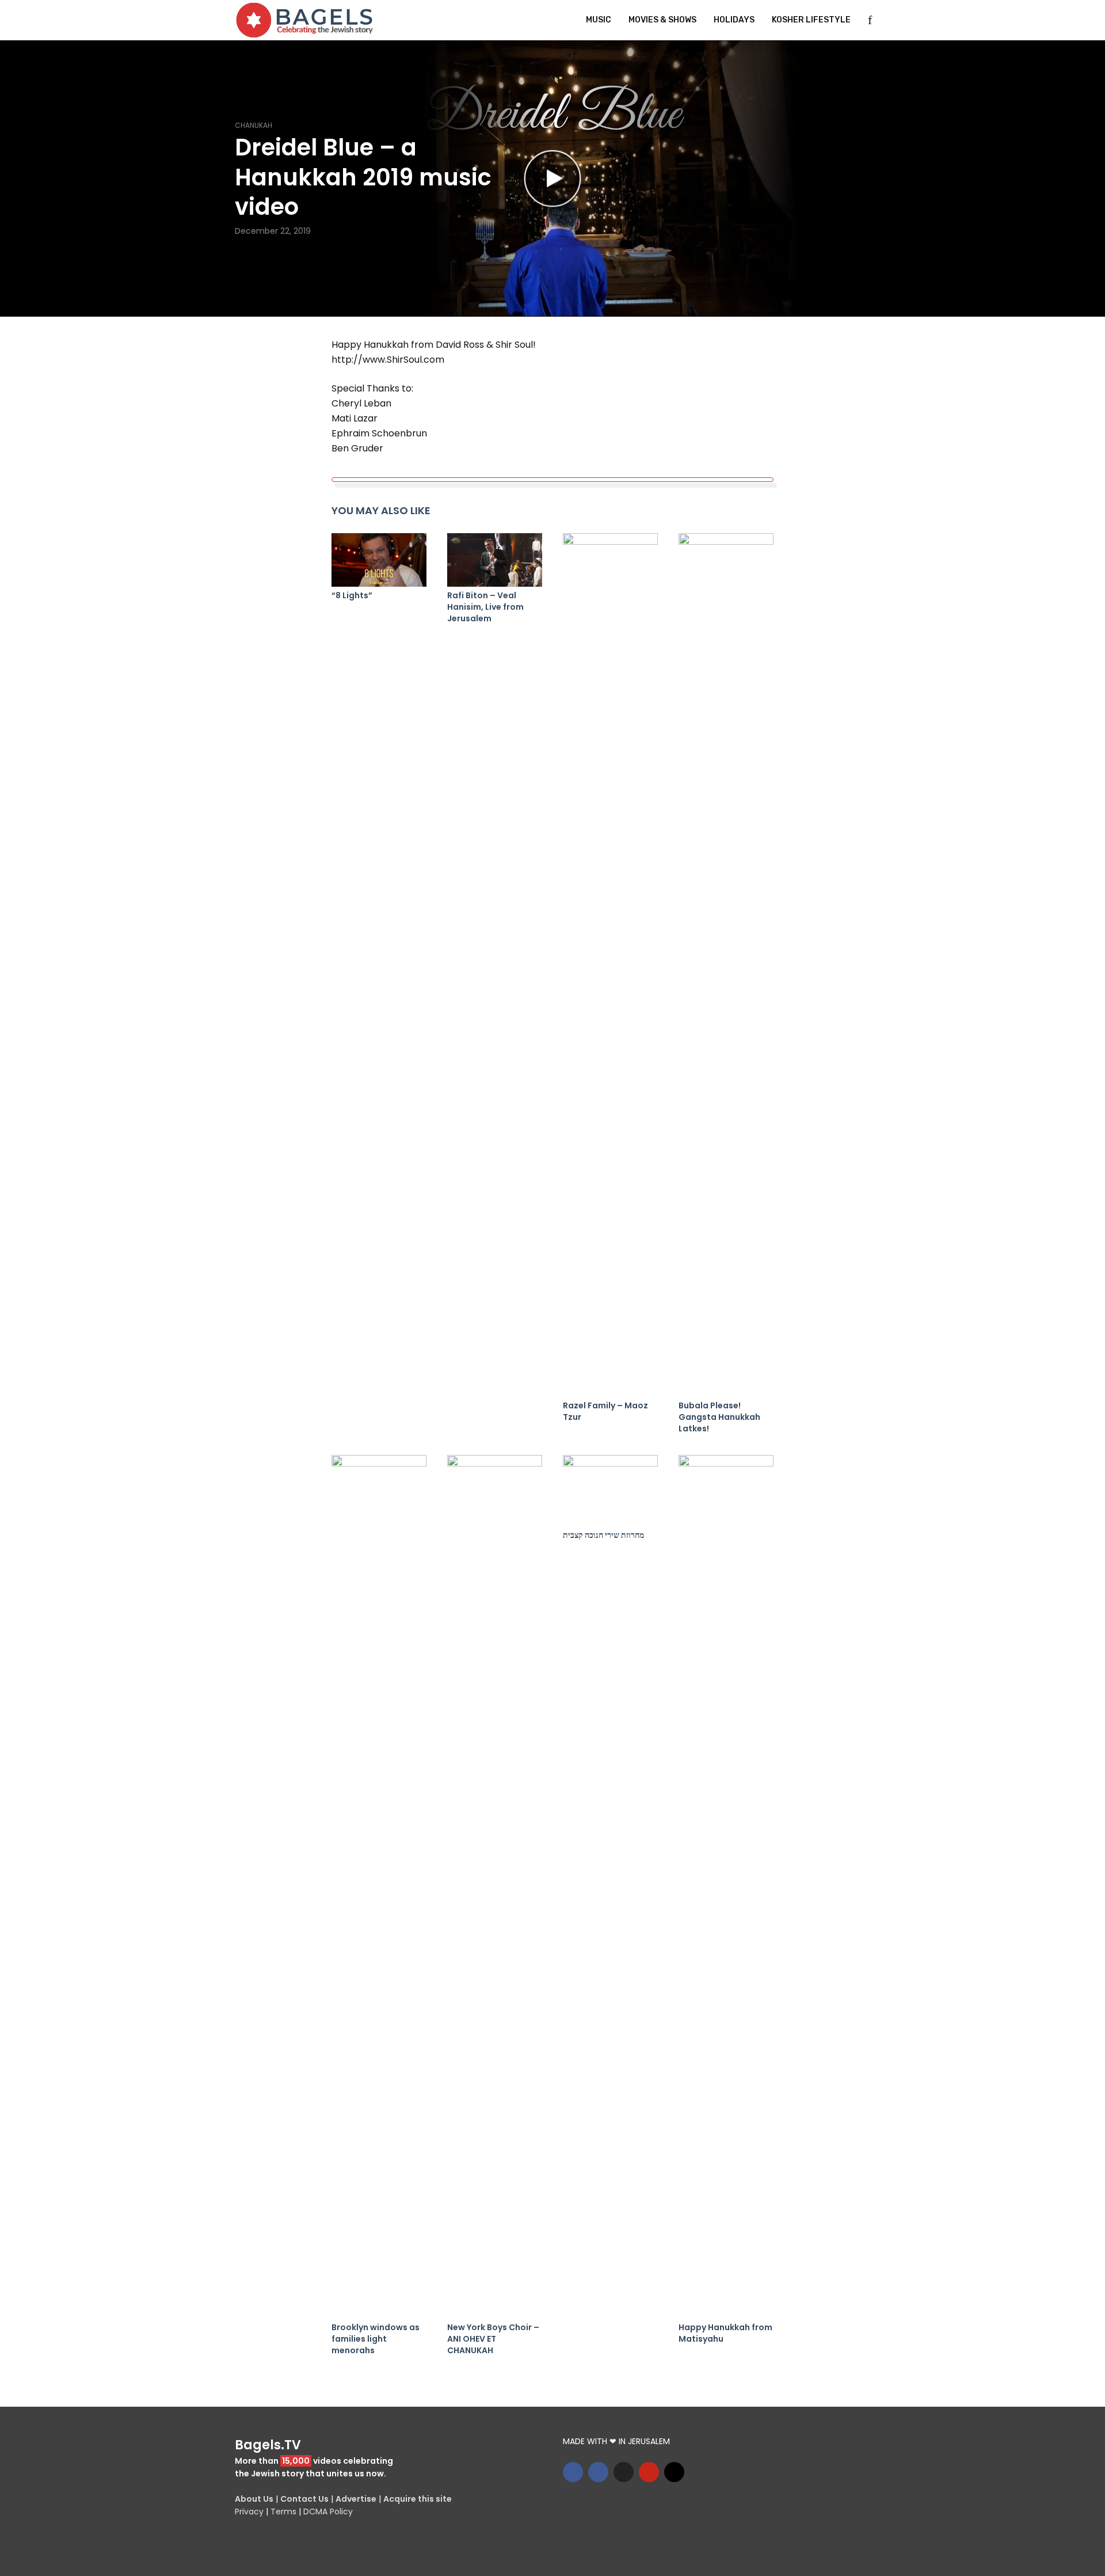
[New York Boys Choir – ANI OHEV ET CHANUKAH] (495, 1887)
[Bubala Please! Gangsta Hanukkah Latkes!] (726, 965)
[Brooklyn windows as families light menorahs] (379, 1887)
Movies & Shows (662, 20)
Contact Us (304, 2499)
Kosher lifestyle (811, 20)
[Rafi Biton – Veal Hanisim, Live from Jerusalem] (495, 560)
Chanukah (254, 125)
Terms (283, 2512)
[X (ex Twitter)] (624, 2472)
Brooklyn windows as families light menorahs (376, 2339)
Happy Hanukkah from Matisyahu (725, 2333)
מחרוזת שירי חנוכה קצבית (603, 1535)
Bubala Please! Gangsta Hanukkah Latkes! (719, 1417)
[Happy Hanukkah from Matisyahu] (726, 1887)
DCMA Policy (328, 2512)
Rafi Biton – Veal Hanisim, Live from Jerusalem (485, 607)
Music (599, 20)
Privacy (249, 2512)
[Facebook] (573, 2472)
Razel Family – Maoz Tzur (605, 1411)
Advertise (356, 2499)
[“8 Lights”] (379, 560)
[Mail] (674, 2472)
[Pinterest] (649, 2472)
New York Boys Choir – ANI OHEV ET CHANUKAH (493, 2339)
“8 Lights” (352, 595)
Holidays (734, 20)
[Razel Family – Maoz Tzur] (610, 965)
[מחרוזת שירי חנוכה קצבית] (610, 1491)
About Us (254, 2499)
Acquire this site (418, 2499)
